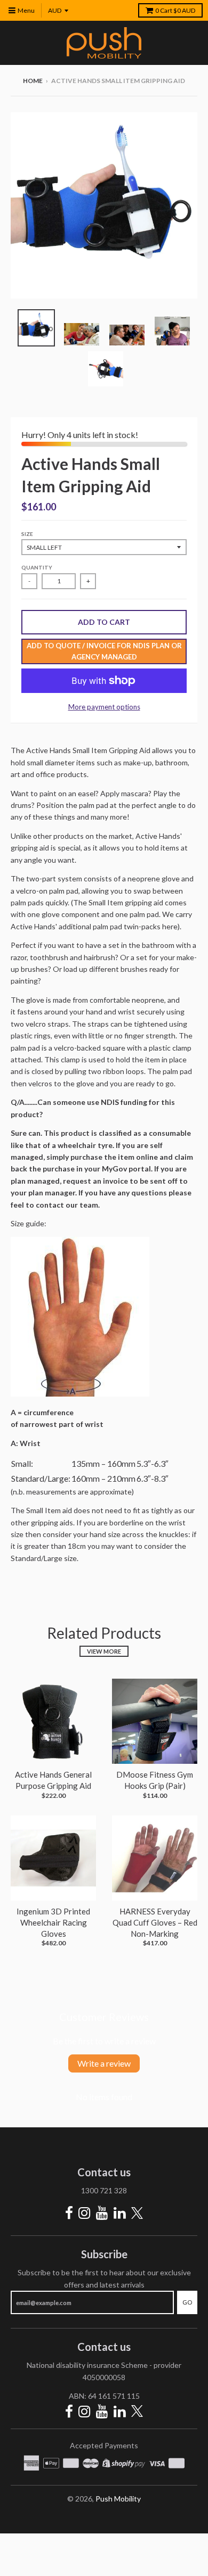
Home (33, 81)
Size (27, 534)
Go (187, 2302)
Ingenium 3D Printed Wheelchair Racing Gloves (53, 1922)
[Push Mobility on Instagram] (85, 2213)
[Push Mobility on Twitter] (137, 2214)
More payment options (104, 707)
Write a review (104, 2063)
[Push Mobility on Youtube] (102, 2213)
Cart (175, 10)
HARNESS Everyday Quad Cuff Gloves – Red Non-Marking (155, 1922)
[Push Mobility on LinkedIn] (120, 2213)
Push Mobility (118, 2499)
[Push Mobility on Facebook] (69, 2213)
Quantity (37, 567)
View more (104, 1651)
